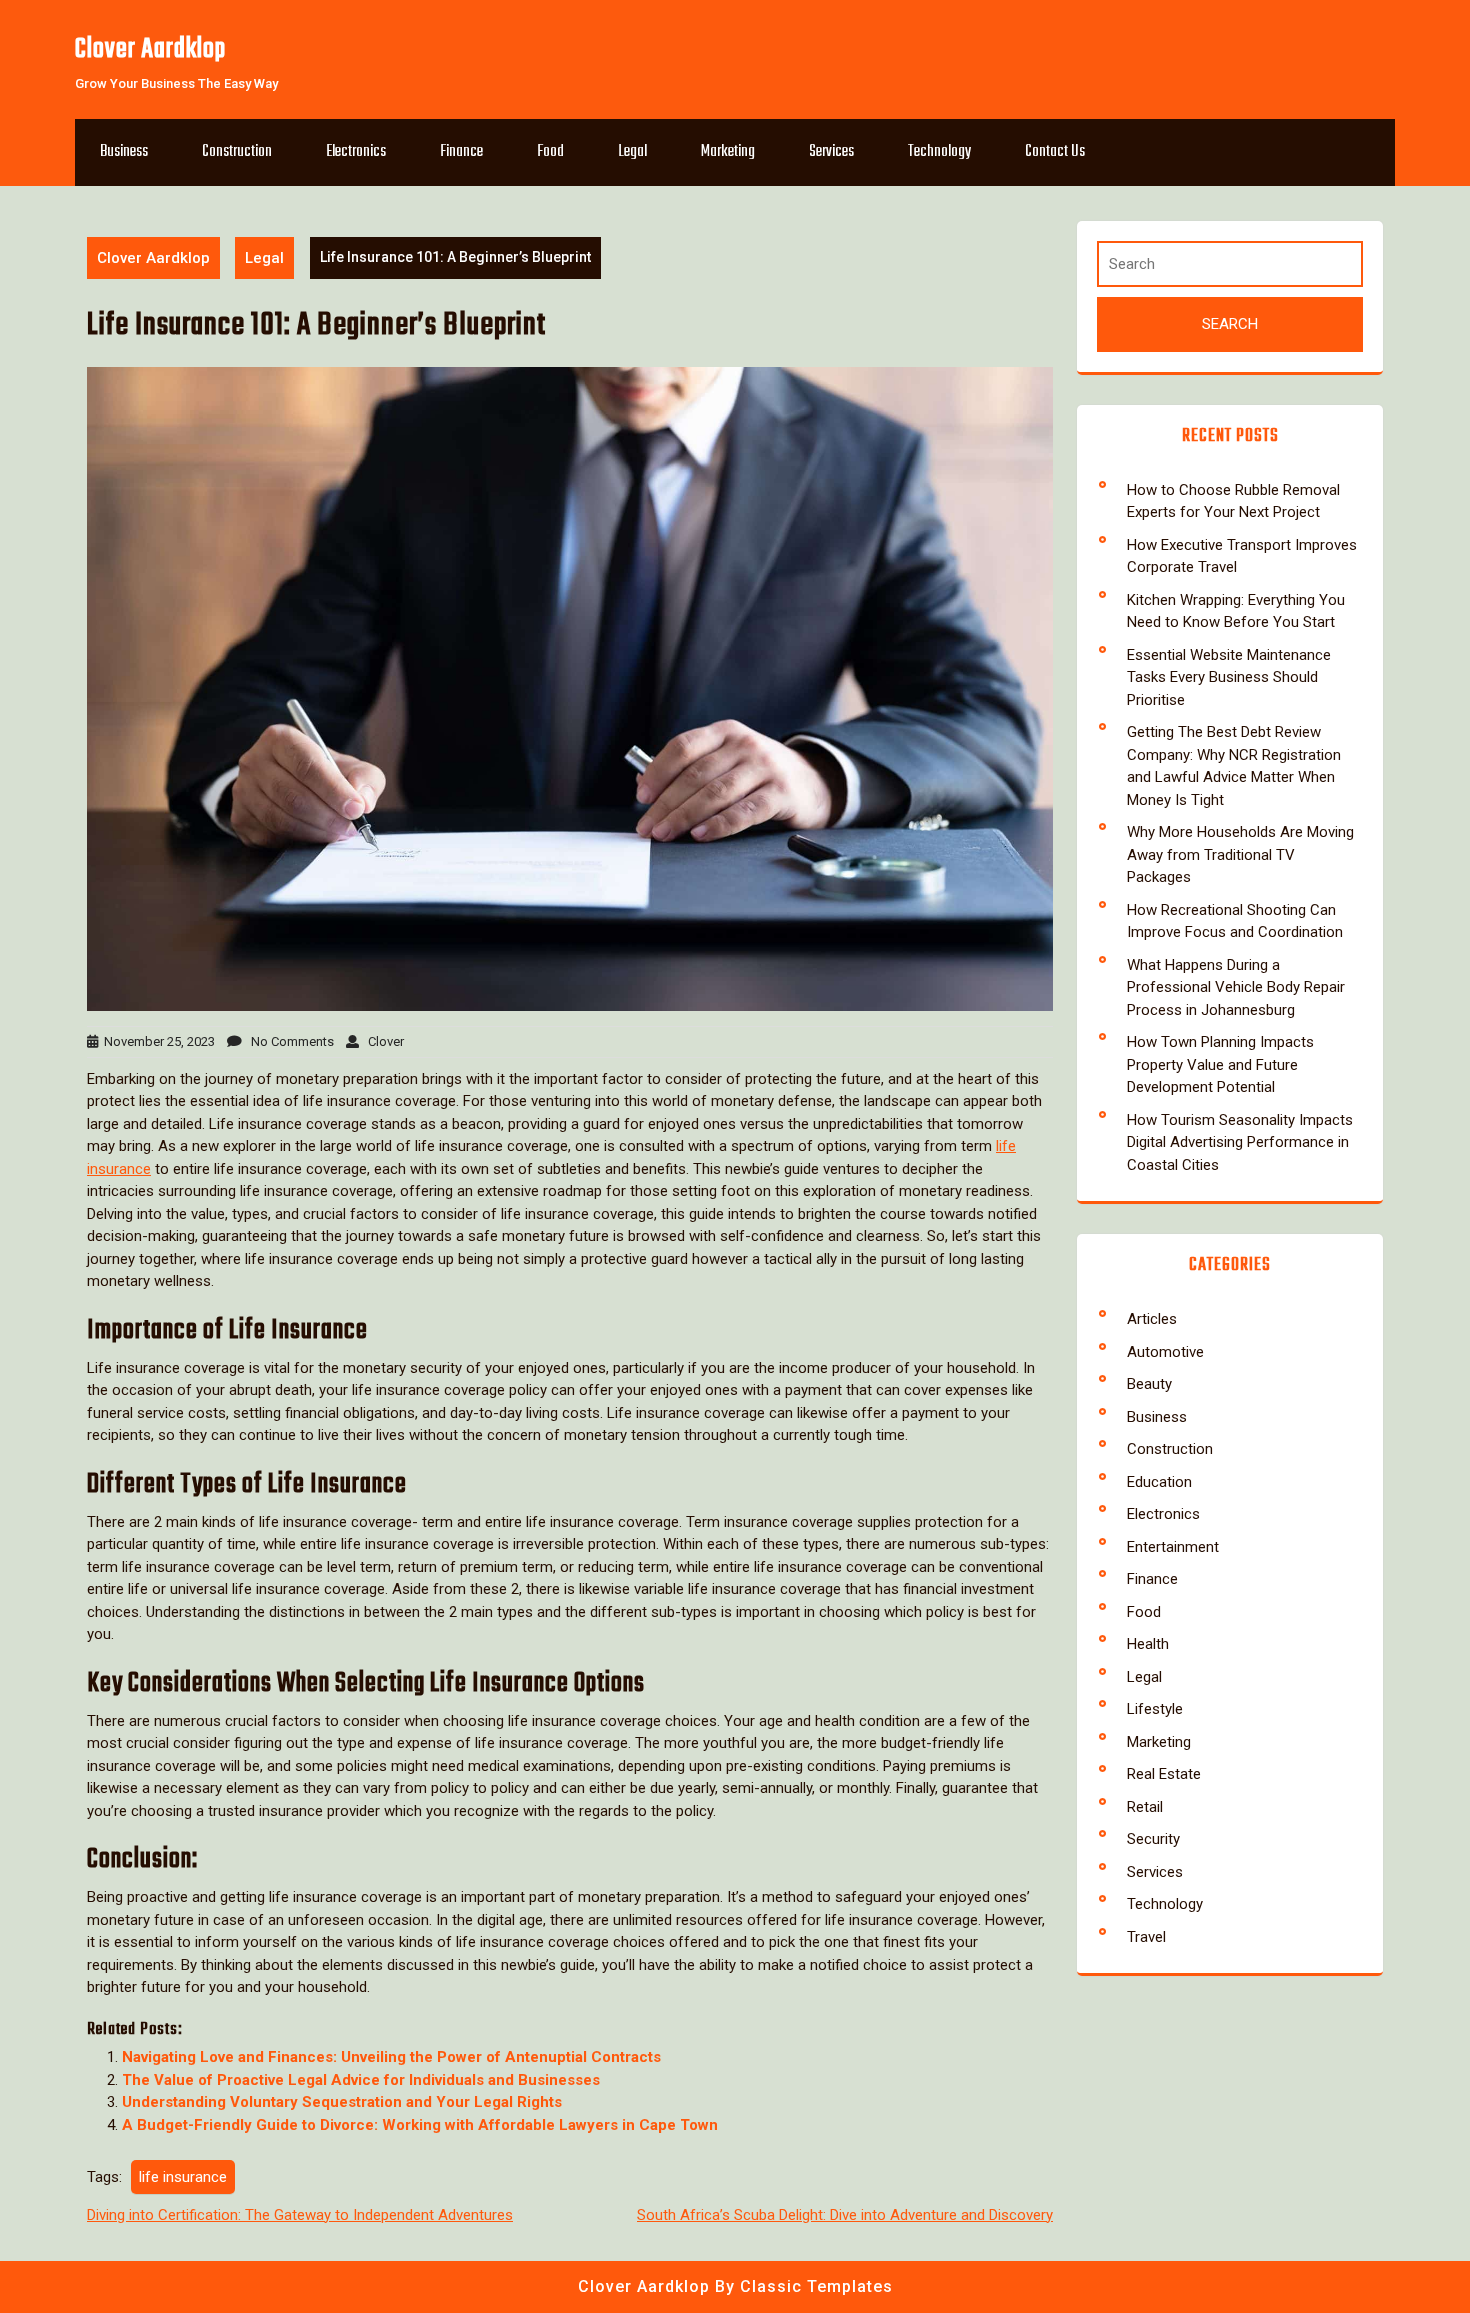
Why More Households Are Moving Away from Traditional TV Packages (1240, 854)
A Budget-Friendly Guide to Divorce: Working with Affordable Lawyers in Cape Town (420, 2125)
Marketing (728, 152)
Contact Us (1055, 152)
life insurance (183, 2177)
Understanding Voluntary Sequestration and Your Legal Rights (342, 2102)
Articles (1152, 1319)
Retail (1145, 1807)
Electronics (356, 152)
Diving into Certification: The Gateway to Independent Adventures (300, 2215)
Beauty (1149, 1384)
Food (550, 152)
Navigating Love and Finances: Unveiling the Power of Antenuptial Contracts (391, 2057)
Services (831, 152)
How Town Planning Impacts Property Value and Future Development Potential (1220, 1064)
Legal (632, 152)
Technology (939, 152)
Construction (237, 152)
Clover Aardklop (150, 49)
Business (124, 152)
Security (1153, 1839)
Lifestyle (1155, 1709)
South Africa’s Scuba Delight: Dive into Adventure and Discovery (845, 2215)
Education (1159, 1482)
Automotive (1165, 1352)
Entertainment (1173, 1547)
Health (1148, 1644)
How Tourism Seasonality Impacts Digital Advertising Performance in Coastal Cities (1240, 1142)
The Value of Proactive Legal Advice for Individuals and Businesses (361, 2080)
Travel (1146, 1937)
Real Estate (1164, 1774)
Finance (461, 152)
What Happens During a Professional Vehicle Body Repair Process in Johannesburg (1236, 987)
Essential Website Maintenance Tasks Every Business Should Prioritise (1229, 677)
